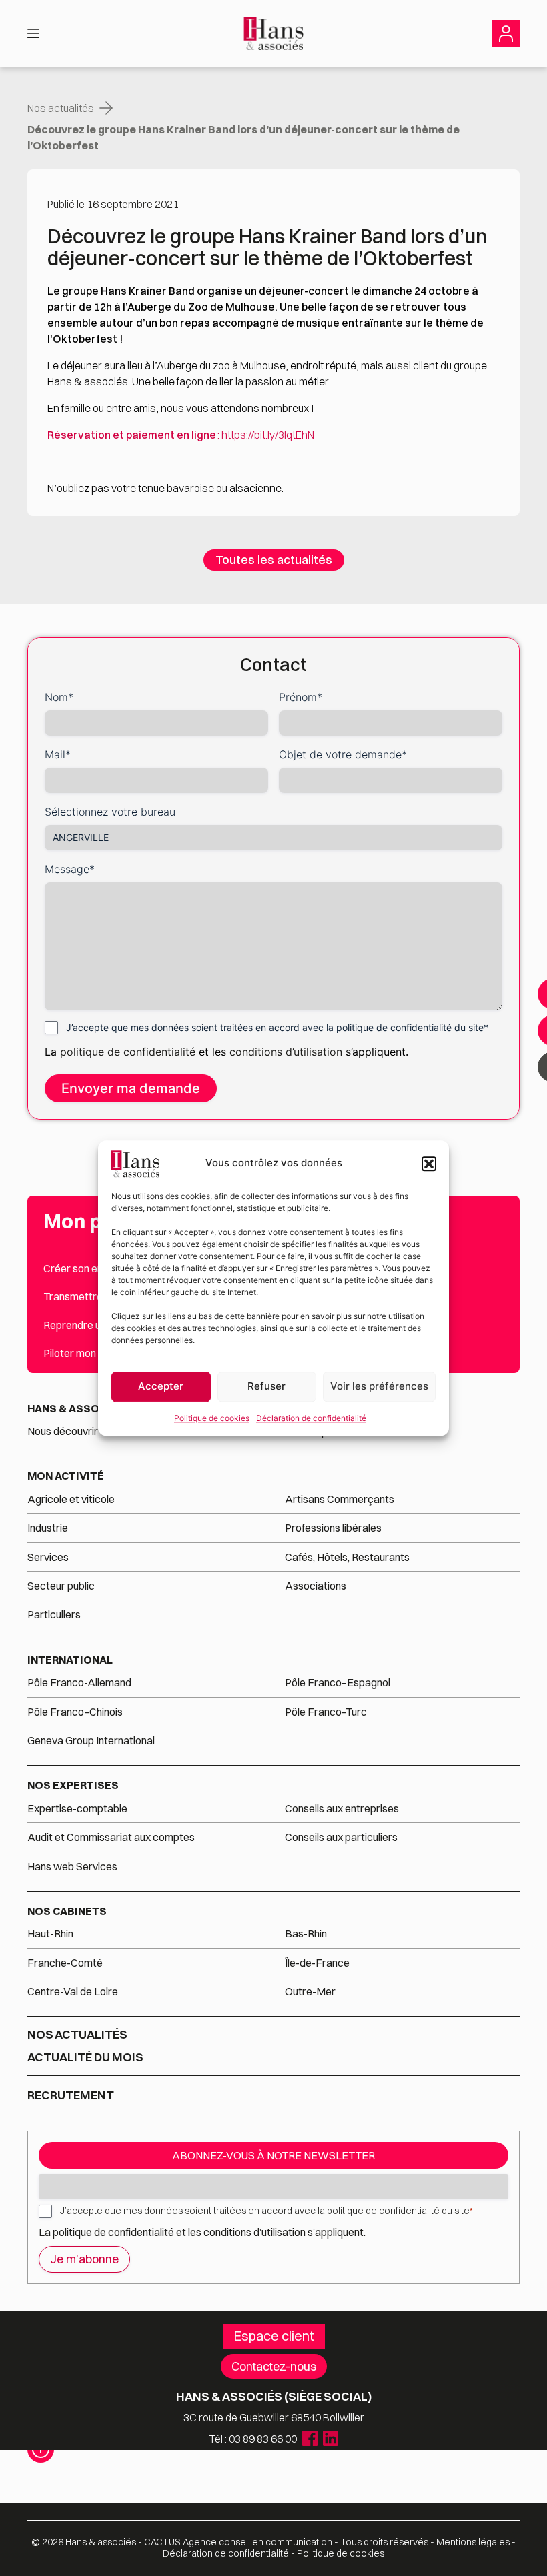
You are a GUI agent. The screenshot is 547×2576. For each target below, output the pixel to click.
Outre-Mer (310, 1991)
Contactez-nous (274, 2366)
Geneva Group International (91, 1740)
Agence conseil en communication (238, 2542)
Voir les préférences (379, 1386)
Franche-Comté (65, 1963)
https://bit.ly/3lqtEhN (268, 435)
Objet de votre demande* (343, 754)
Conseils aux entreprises (342, 1808)
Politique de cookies (212, 1418)
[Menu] (33, 33)
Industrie (48, 1528)
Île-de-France (317, 1963)
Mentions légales (473, 2542)
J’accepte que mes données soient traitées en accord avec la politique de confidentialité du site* (277, 1027)
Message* (70, 869)
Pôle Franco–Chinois (75, 1712)
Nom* (59, 697)
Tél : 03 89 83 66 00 (253, 2439)
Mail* (58, 754)
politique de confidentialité (128, 1052)
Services (49, 1557)
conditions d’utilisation (288, 1052)
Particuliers (54, 1614)
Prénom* (301, 697)
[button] (429, 1164)
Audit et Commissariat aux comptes (111, 1837)
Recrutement (71, 2095)
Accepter (161, 1386)
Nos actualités (61, 108)
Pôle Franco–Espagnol (338, 1682)
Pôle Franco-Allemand (79, 1682)
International (70, 1660)
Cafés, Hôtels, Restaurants (347, 1557)
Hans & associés (76, 1408)
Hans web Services (72, 1866)
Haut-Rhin (50, 1933)
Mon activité (66, 1476)
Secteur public (61, 1586)
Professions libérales (333, 1528)
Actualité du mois (85, 2057)
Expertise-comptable (77, 1808)
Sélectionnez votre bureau (110, 812)
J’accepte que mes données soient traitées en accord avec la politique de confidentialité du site (266, 2211)
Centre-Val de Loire (73, 1991)
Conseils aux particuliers (341, 1837)
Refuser (266, 1386)
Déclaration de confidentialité (311, 1418)
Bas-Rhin (306, 1933)
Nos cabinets (67, 1911)
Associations (316, 1586)
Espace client (274, 2336)
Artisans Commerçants (340, 1499)
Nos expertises (73, 1785)
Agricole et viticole (71, 1499)
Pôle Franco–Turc (326, 1712)
